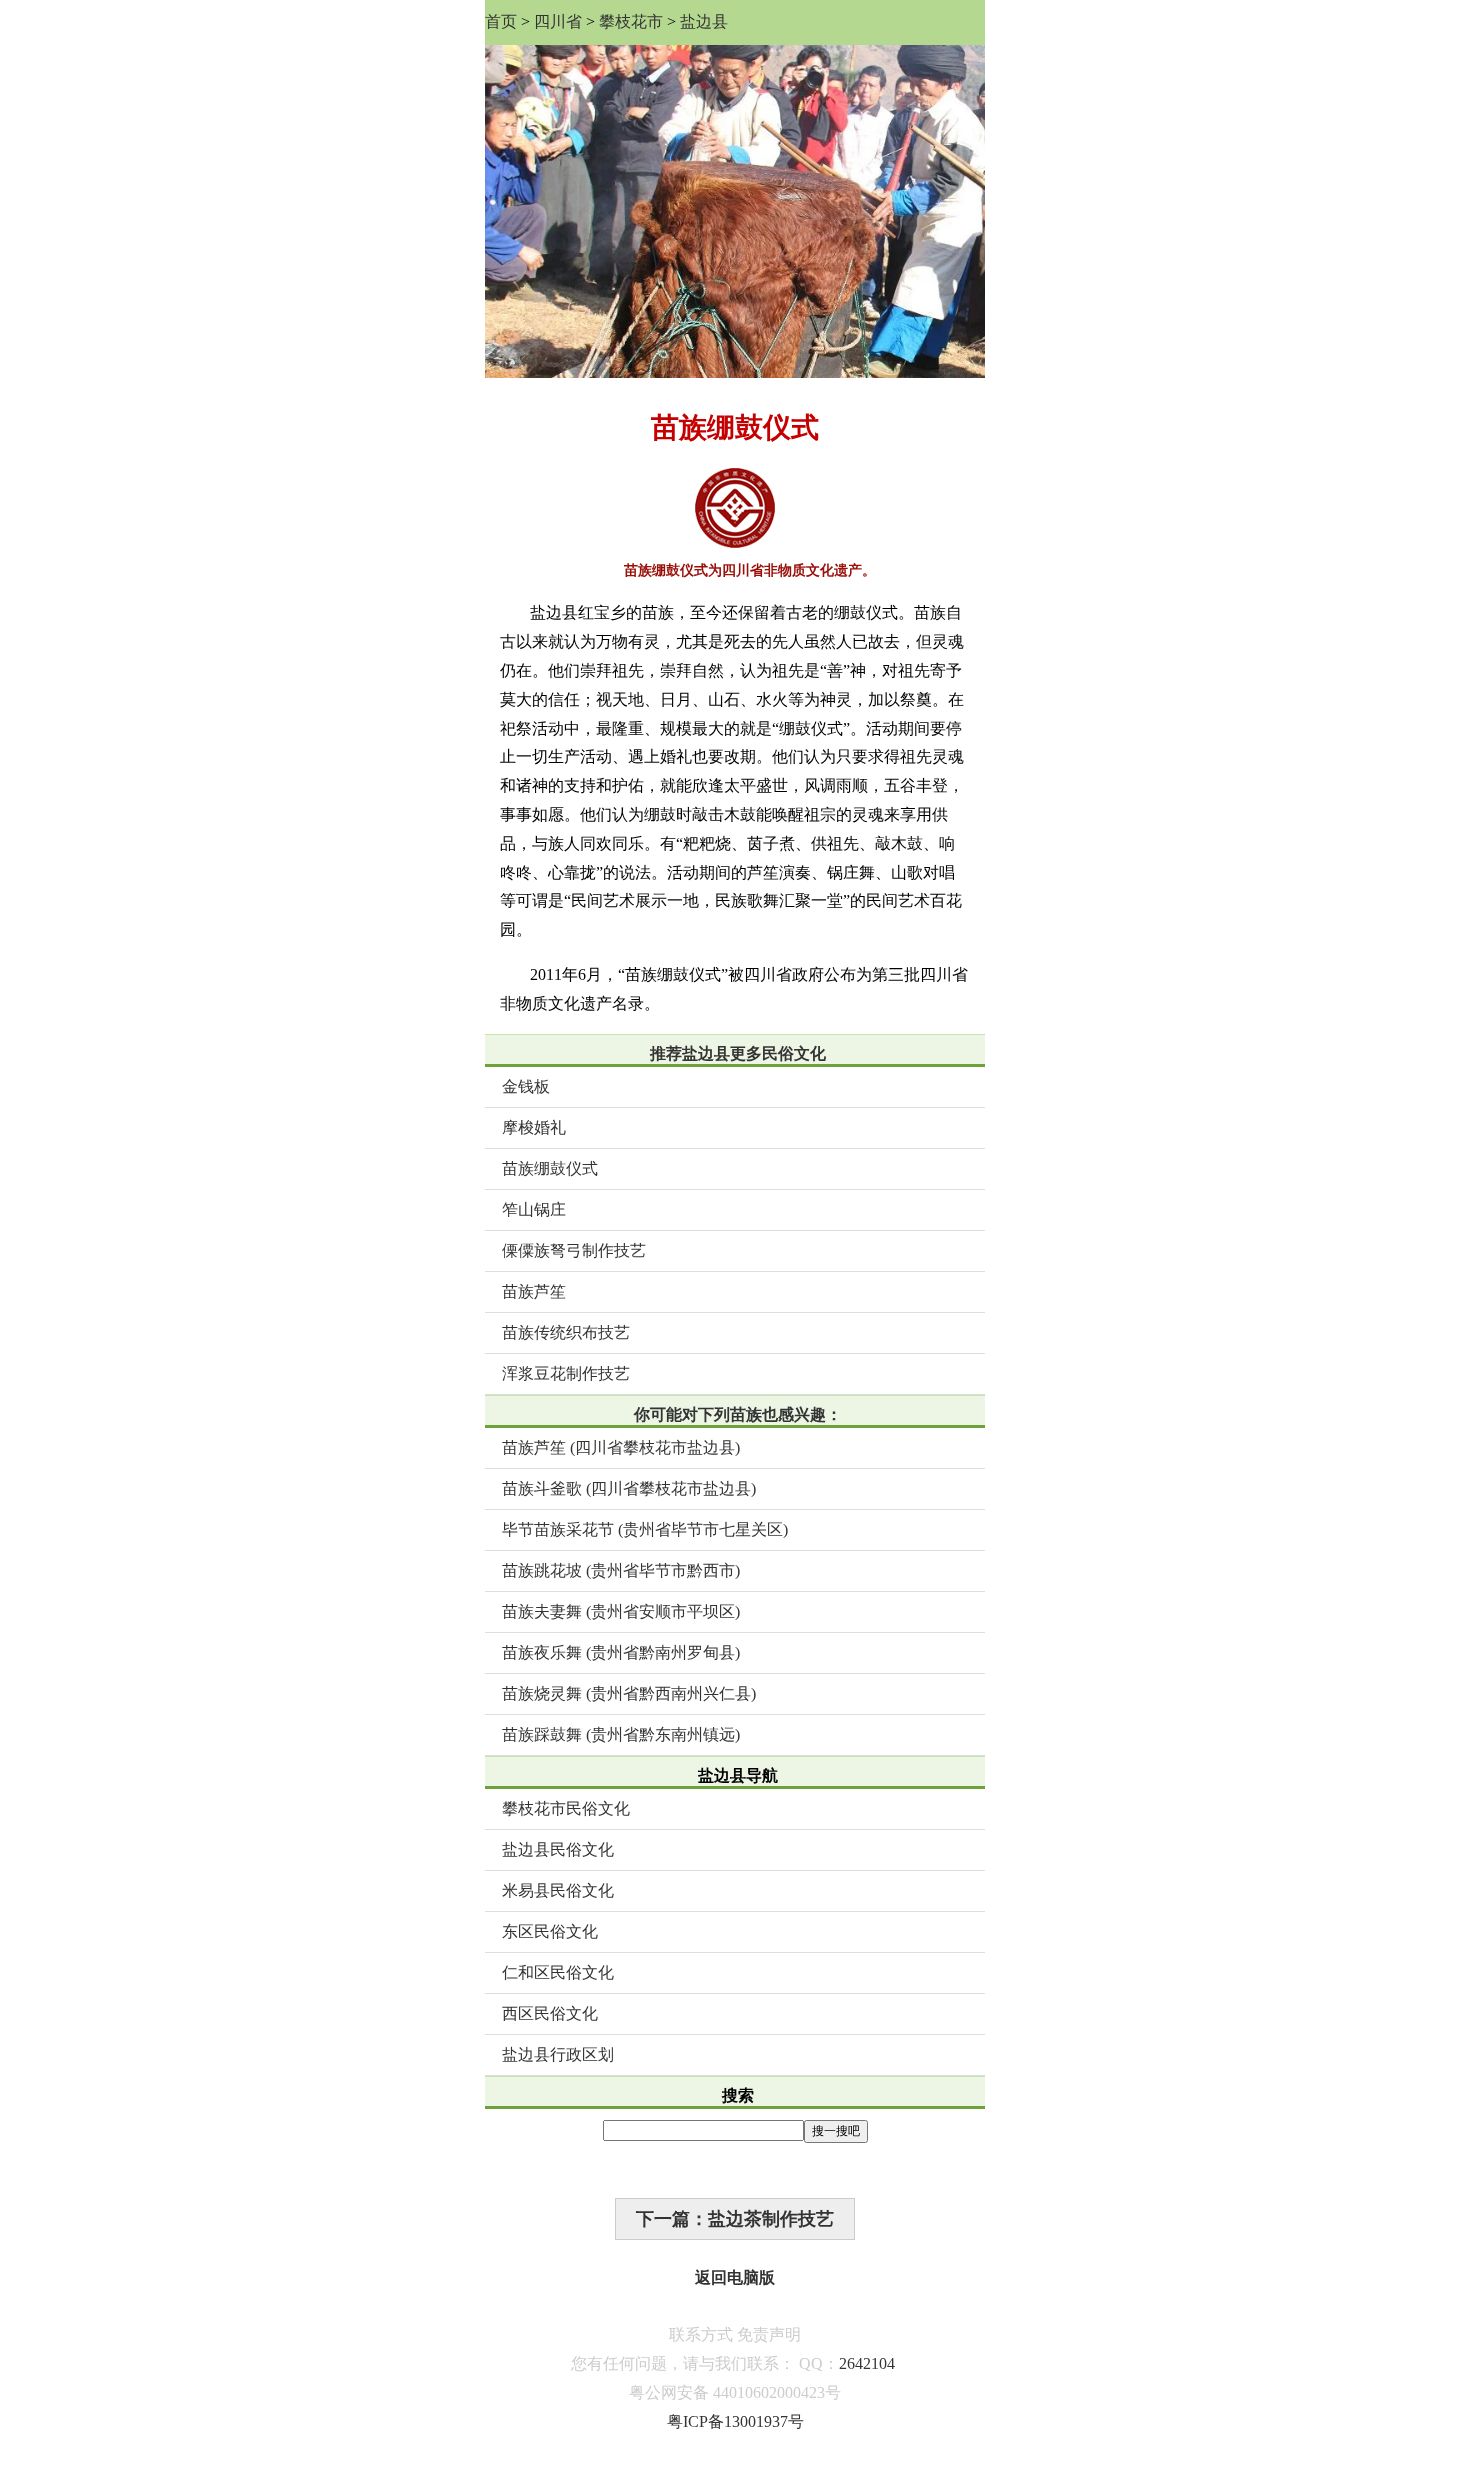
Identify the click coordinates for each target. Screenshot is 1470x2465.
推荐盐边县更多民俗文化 (738, 1053)
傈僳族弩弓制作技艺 (574, 1250)
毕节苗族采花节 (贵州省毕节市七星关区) (645, 1529)
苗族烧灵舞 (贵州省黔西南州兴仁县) (629, 1693)
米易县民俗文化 (558, 1890)
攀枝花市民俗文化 (566, 1808)
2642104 (867, 2363)
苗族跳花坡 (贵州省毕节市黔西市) (621, 1570)
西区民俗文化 (550, 2013)
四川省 (558, 21)
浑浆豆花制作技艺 (566, 1373)
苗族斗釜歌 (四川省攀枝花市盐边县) (629, 1488)
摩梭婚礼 (534, 1127)
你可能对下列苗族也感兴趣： (738, 1414)
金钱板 (526, 1086)
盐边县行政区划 (558, 2054)
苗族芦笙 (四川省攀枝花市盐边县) (621, 1447)
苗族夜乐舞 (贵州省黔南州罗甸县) (621, 1652)
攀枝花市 (631, 21)
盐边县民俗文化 (558, 1849)
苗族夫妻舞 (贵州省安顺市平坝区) (621, 1611)
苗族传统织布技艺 (566, 1332)
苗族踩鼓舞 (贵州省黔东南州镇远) (621, 1734)
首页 (501, 21)
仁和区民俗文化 (558, 1972)
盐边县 (704, 21)
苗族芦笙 (534, 1291)
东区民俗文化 (550, 1931)
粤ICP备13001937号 (735, 2421)
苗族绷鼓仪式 (550, 1168)
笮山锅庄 (534, 1209)
